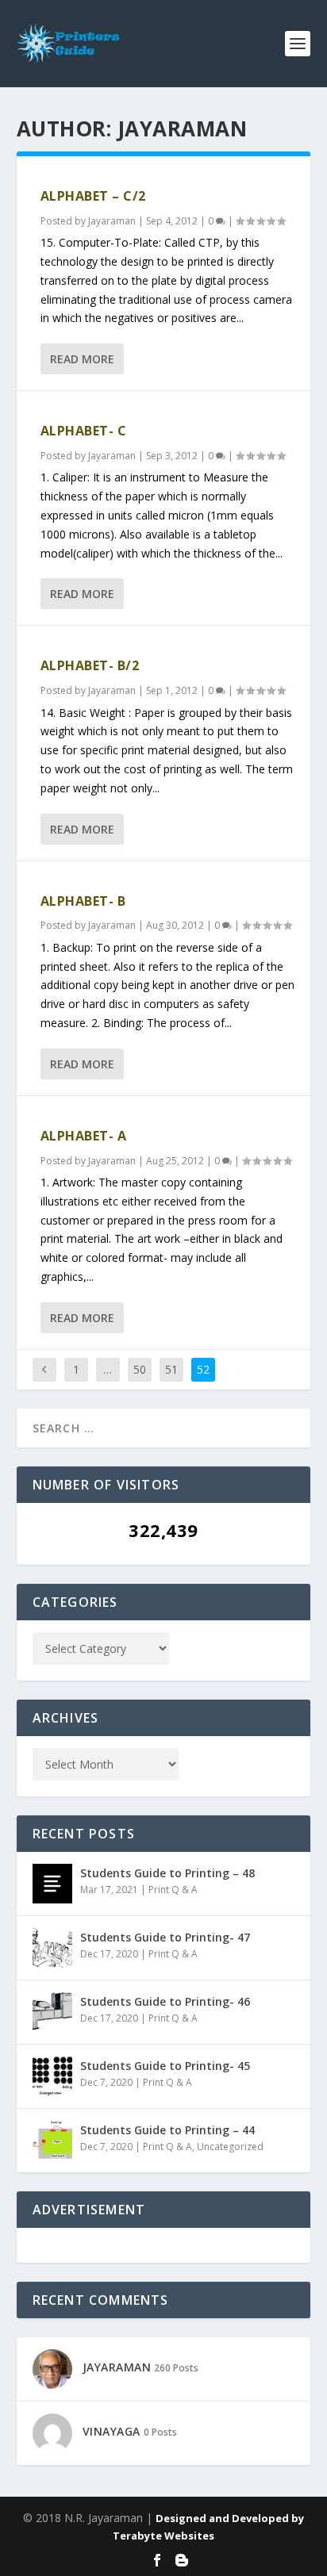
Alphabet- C (84, 431)
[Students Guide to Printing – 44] (52, 2141)
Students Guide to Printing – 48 (167, 1873)
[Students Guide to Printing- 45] (52, 2076)
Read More (82, 359)
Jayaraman (112, 221)
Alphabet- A (84, 1136)
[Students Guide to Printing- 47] (52, 1948)
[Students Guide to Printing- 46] (52, 2012)
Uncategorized (230, 2147)
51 (171, 1369)
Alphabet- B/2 (90, 665)
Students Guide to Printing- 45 (165, 2066)
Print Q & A (173, 1890)
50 (140, 1369)
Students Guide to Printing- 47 (165, 1937)
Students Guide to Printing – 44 (167, 2130)
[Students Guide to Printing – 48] (52, 1884)
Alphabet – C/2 (93, 196)
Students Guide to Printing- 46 (165, 2001)
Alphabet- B (83, 901)
